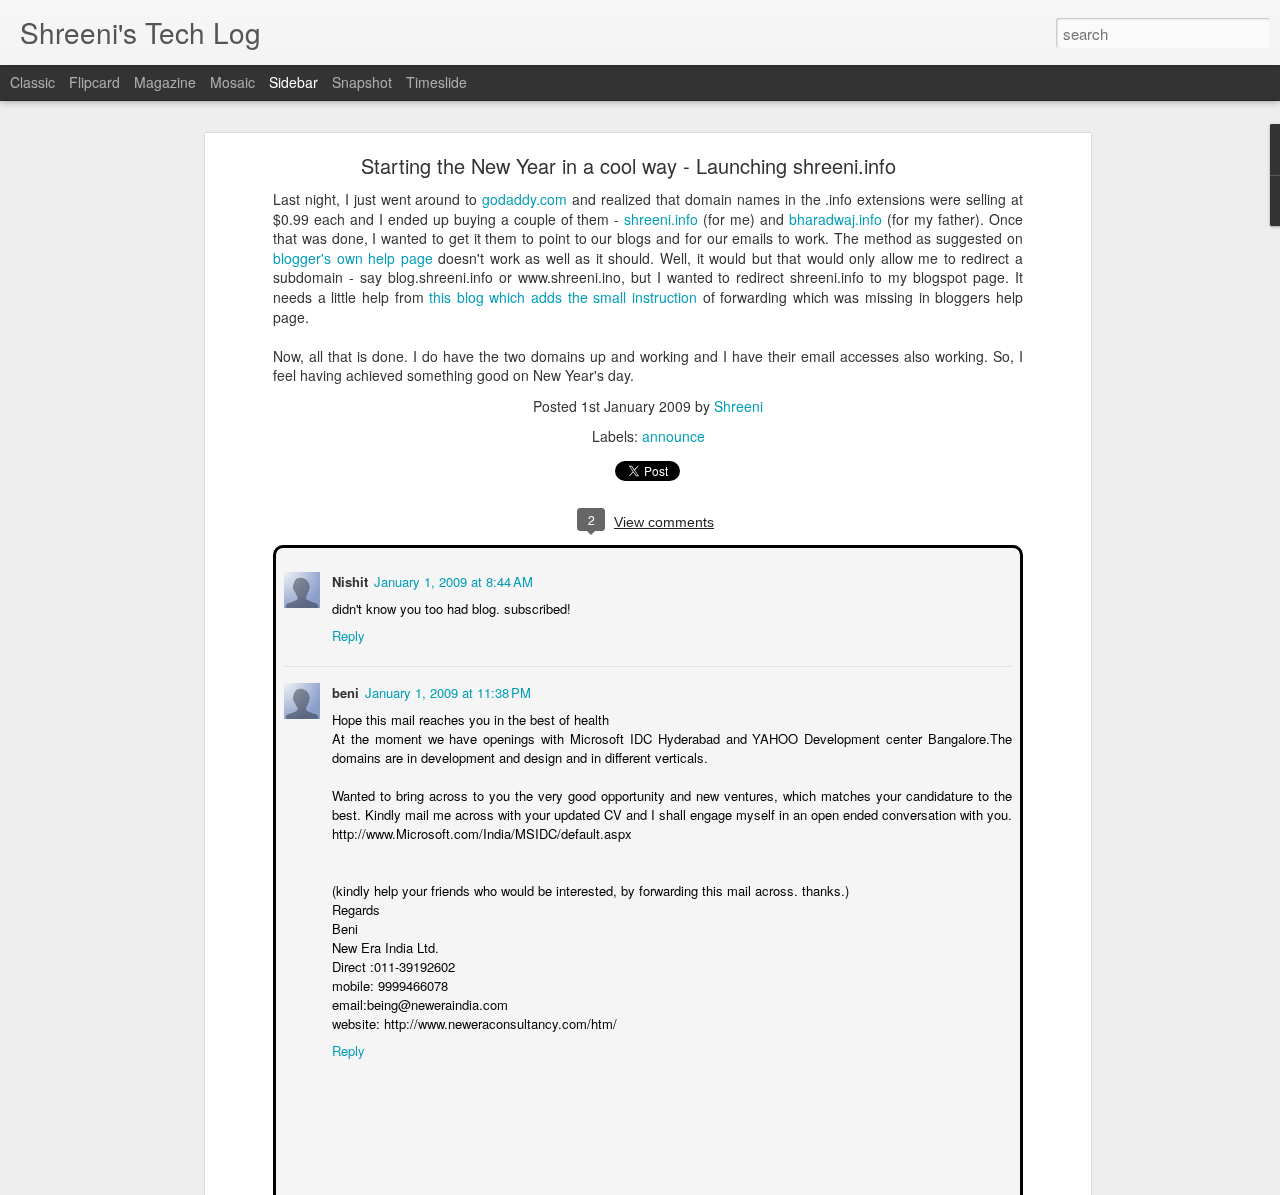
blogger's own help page (353, 258)
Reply (346, 633)
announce (673, 436)
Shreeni (738, 406)
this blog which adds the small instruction (563, 297)
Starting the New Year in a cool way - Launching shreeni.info (628, 165)
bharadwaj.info (835, 219)
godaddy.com (524, 199)
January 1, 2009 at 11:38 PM (446, 690)
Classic (32, 82)
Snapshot (362, 82)
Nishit (348, 579)
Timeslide (436, 82)
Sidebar (293, 82)
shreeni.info (661, 219)
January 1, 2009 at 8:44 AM (451, 579)
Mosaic (232, 82)
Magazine (165, 82)
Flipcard (94, 82)
